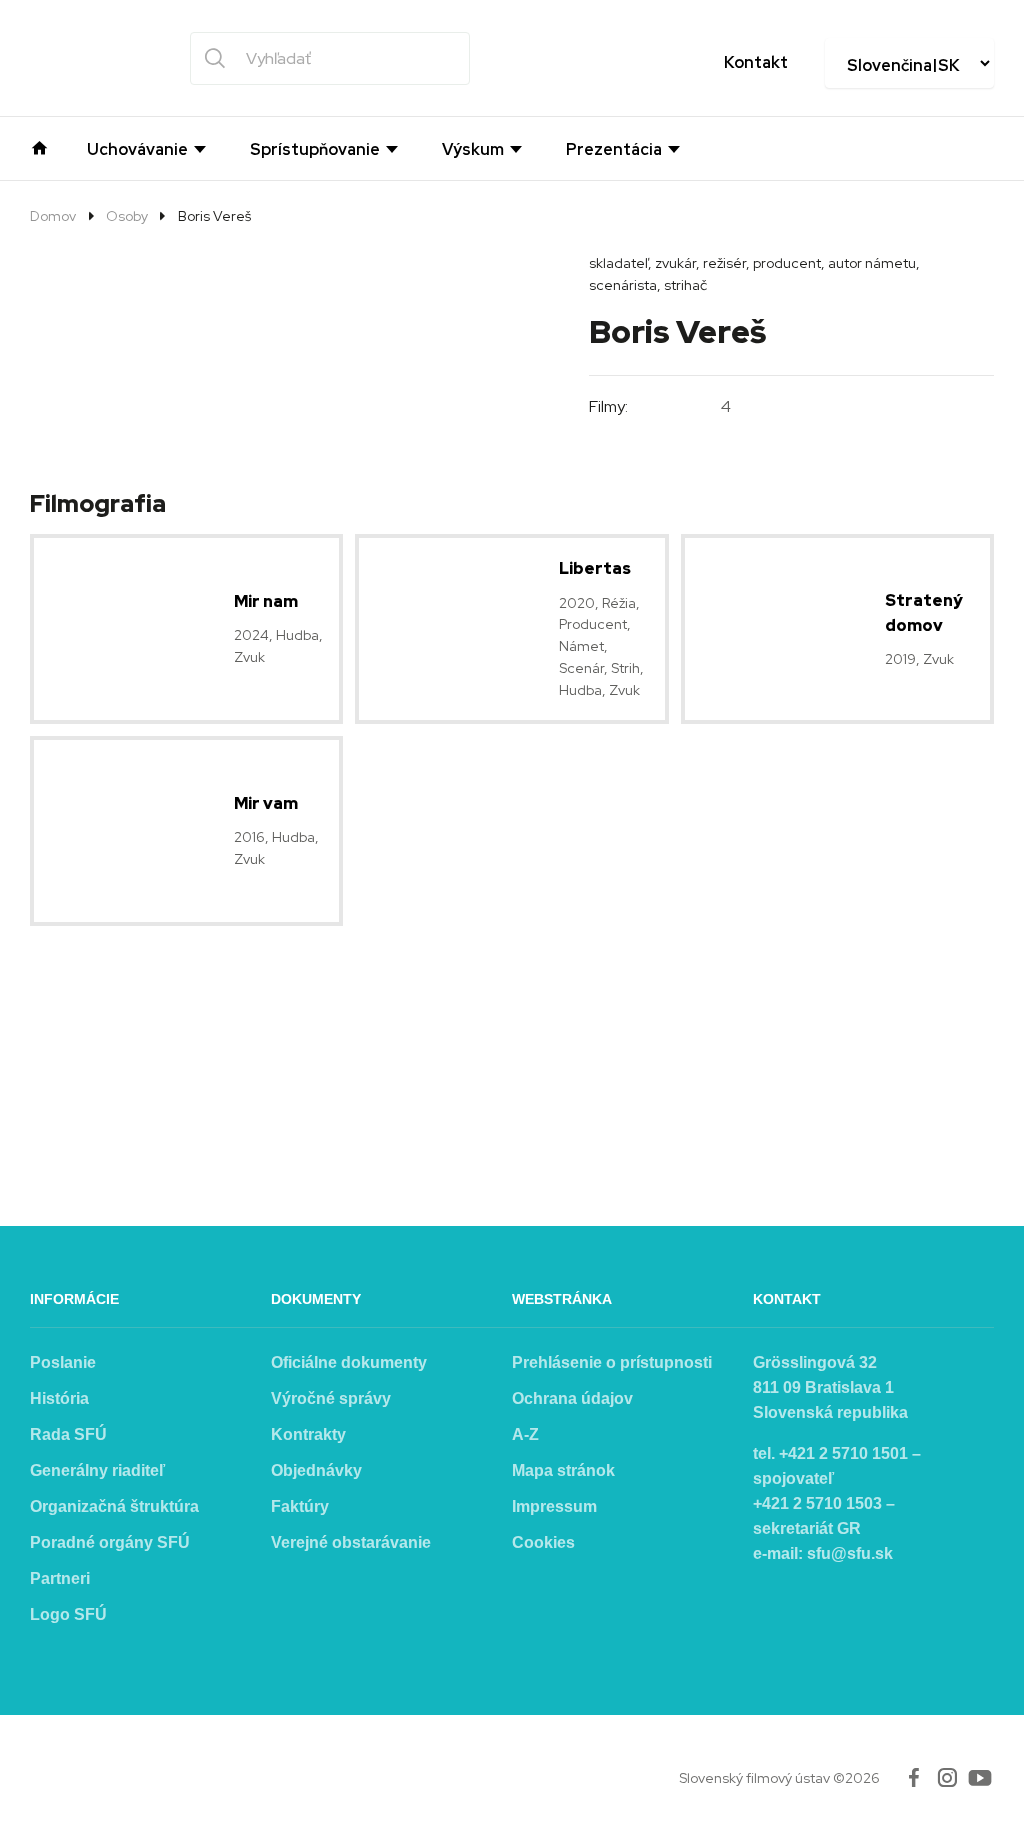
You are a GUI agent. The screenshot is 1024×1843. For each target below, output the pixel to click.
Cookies (543, 1542)
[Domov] (39, 146)
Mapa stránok (563, 1470)
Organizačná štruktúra (114, 1506)
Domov (53, 216)
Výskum (473, 150)
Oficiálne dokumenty (349, 1362)
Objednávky (316, 1470)
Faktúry (300, 1506)
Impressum (554, 1506)
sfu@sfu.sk (850, 1553)
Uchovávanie (137, 150)
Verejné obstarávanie (351, 1542)
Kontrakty (308, 1434)
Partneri (60, 1578)
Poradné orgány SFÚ (110, 1542)
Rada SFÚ (68, 1434)
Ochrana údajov (572, 1398)
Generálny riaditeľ (97, 1470)
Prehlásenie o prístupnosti (612, 1362)
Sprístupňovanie (315, 150)
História (59, 1398)
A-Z (525, 1434)
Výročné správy (331, 1398)
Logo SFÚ (68, 1614)
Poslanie (63, 1362)
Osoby (127, 216)
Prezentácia (614, 150)
